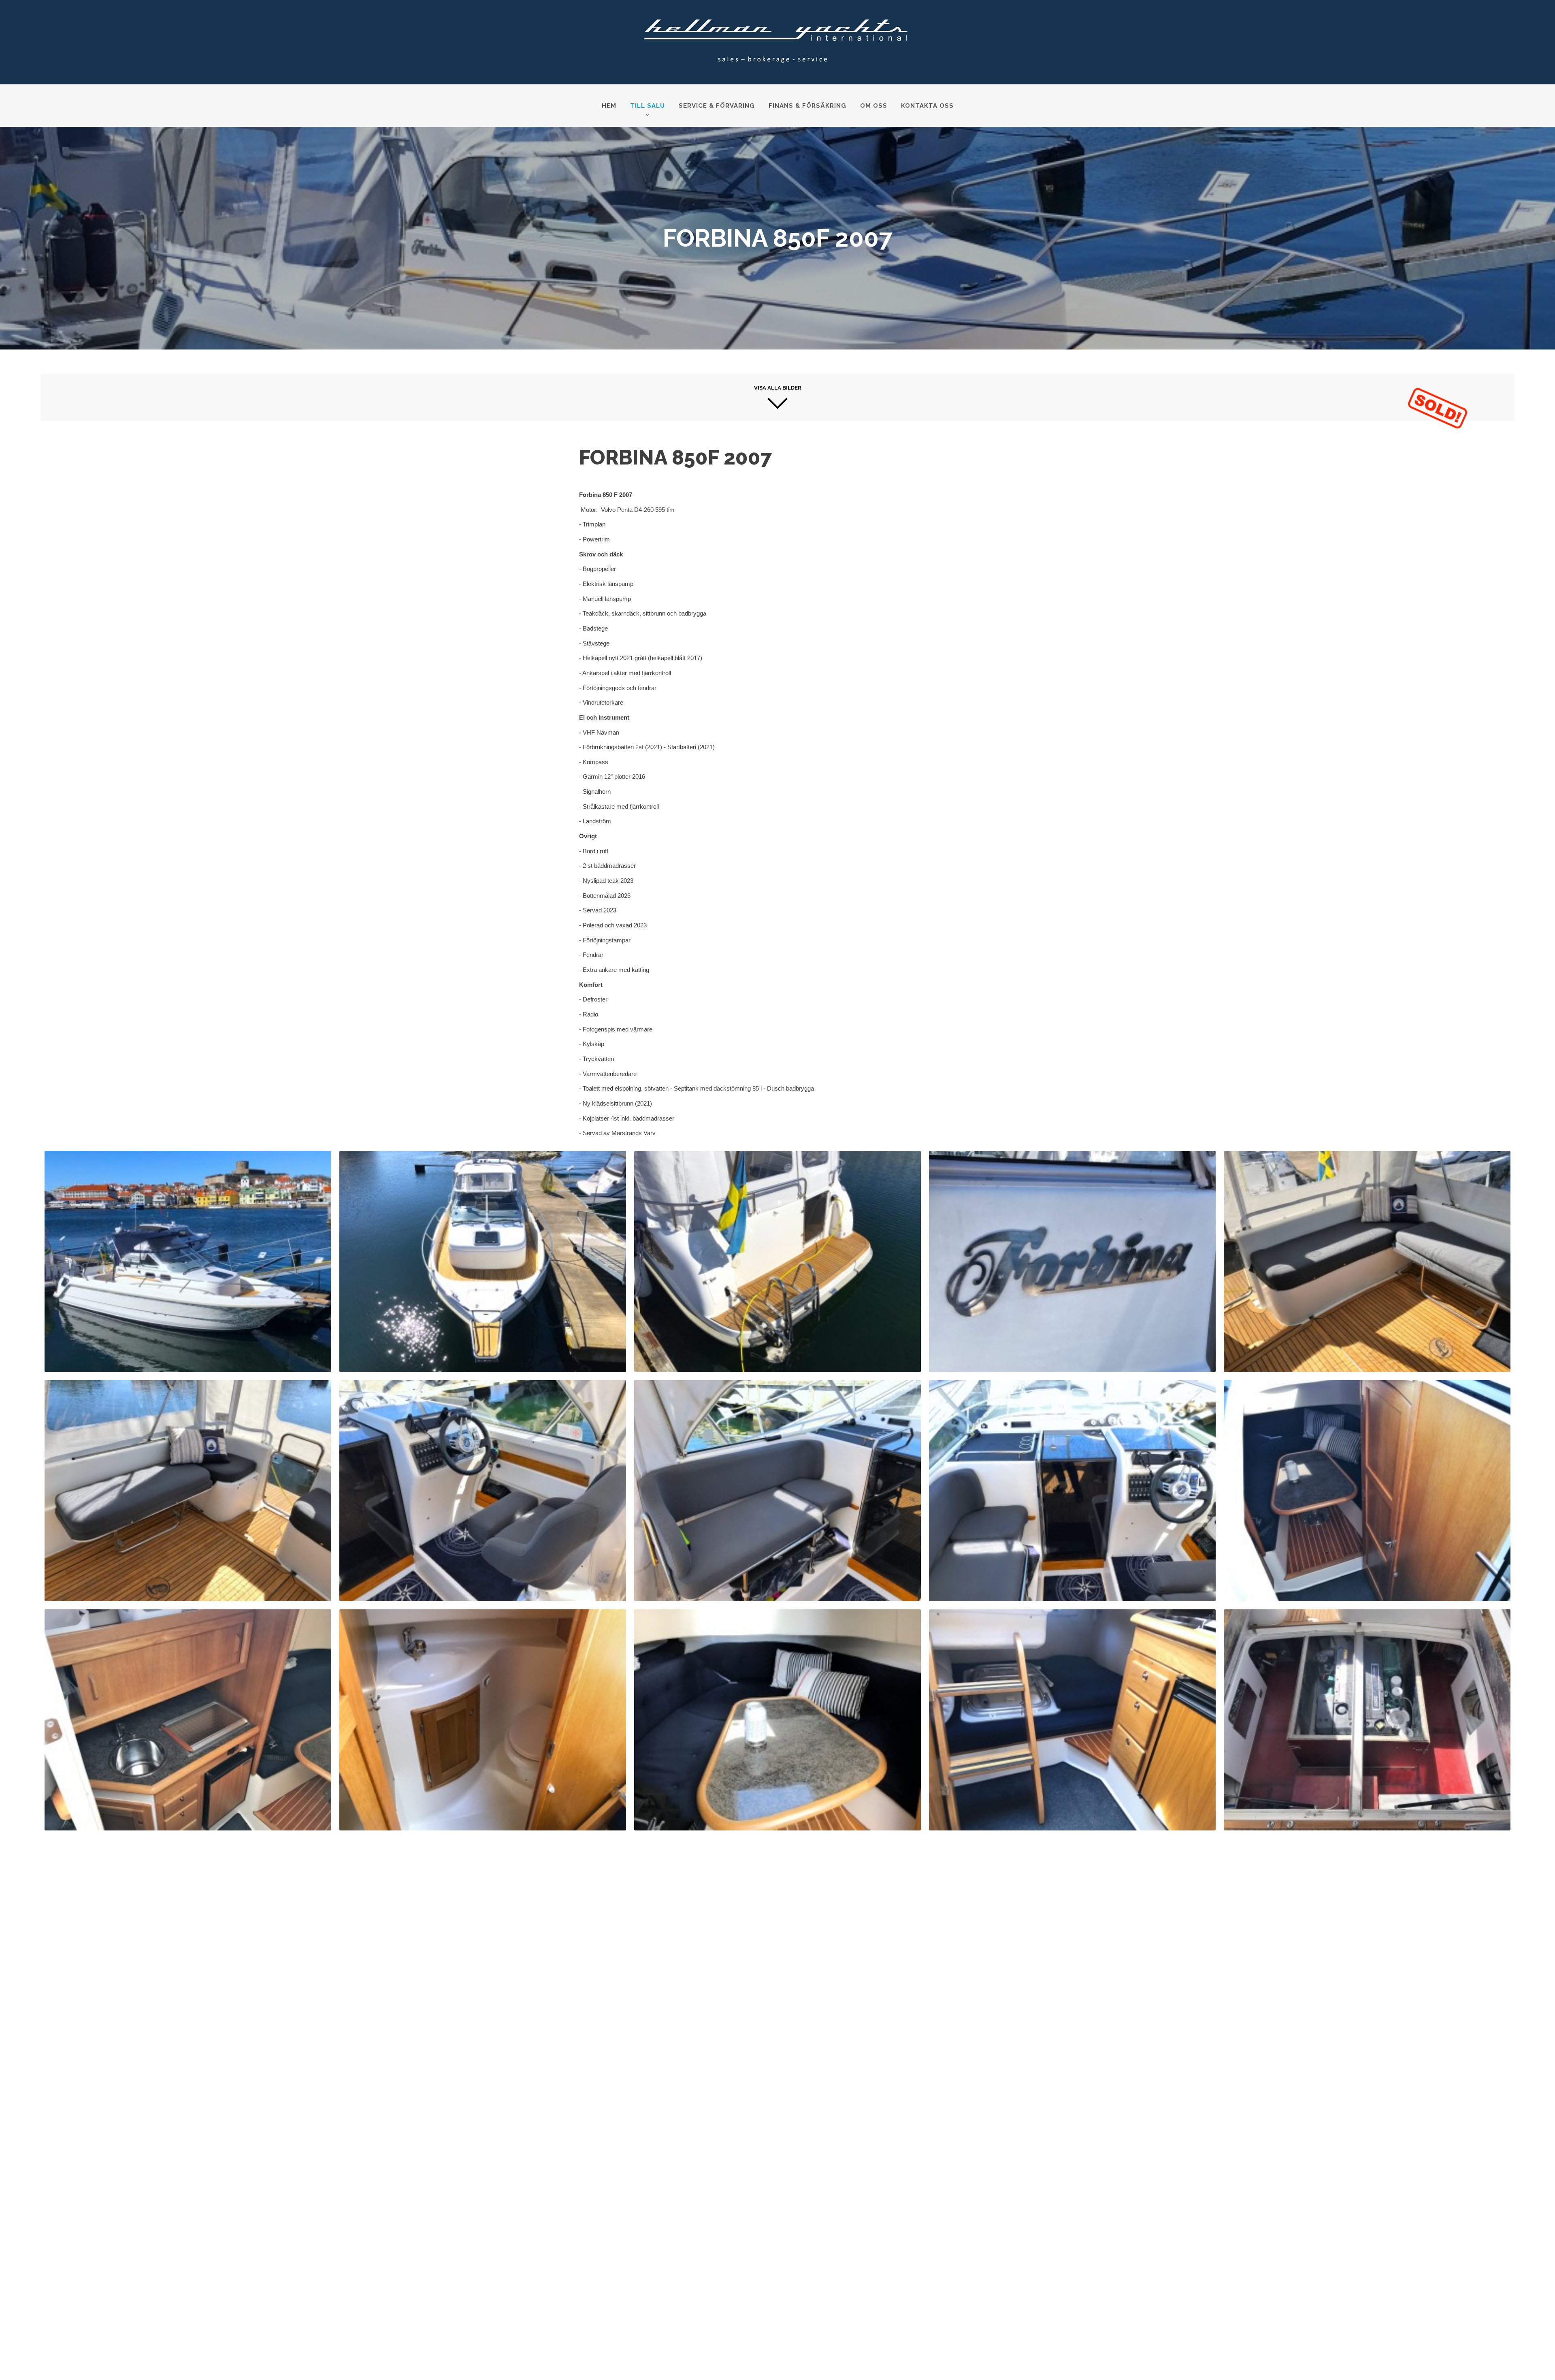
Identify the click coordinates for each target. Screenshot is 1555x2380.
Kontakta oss (927, 106)
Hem (609, 106)
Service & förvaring (717, 106)
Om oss (874, 106)
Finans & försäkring (807, 106)
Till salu (648, 106)
